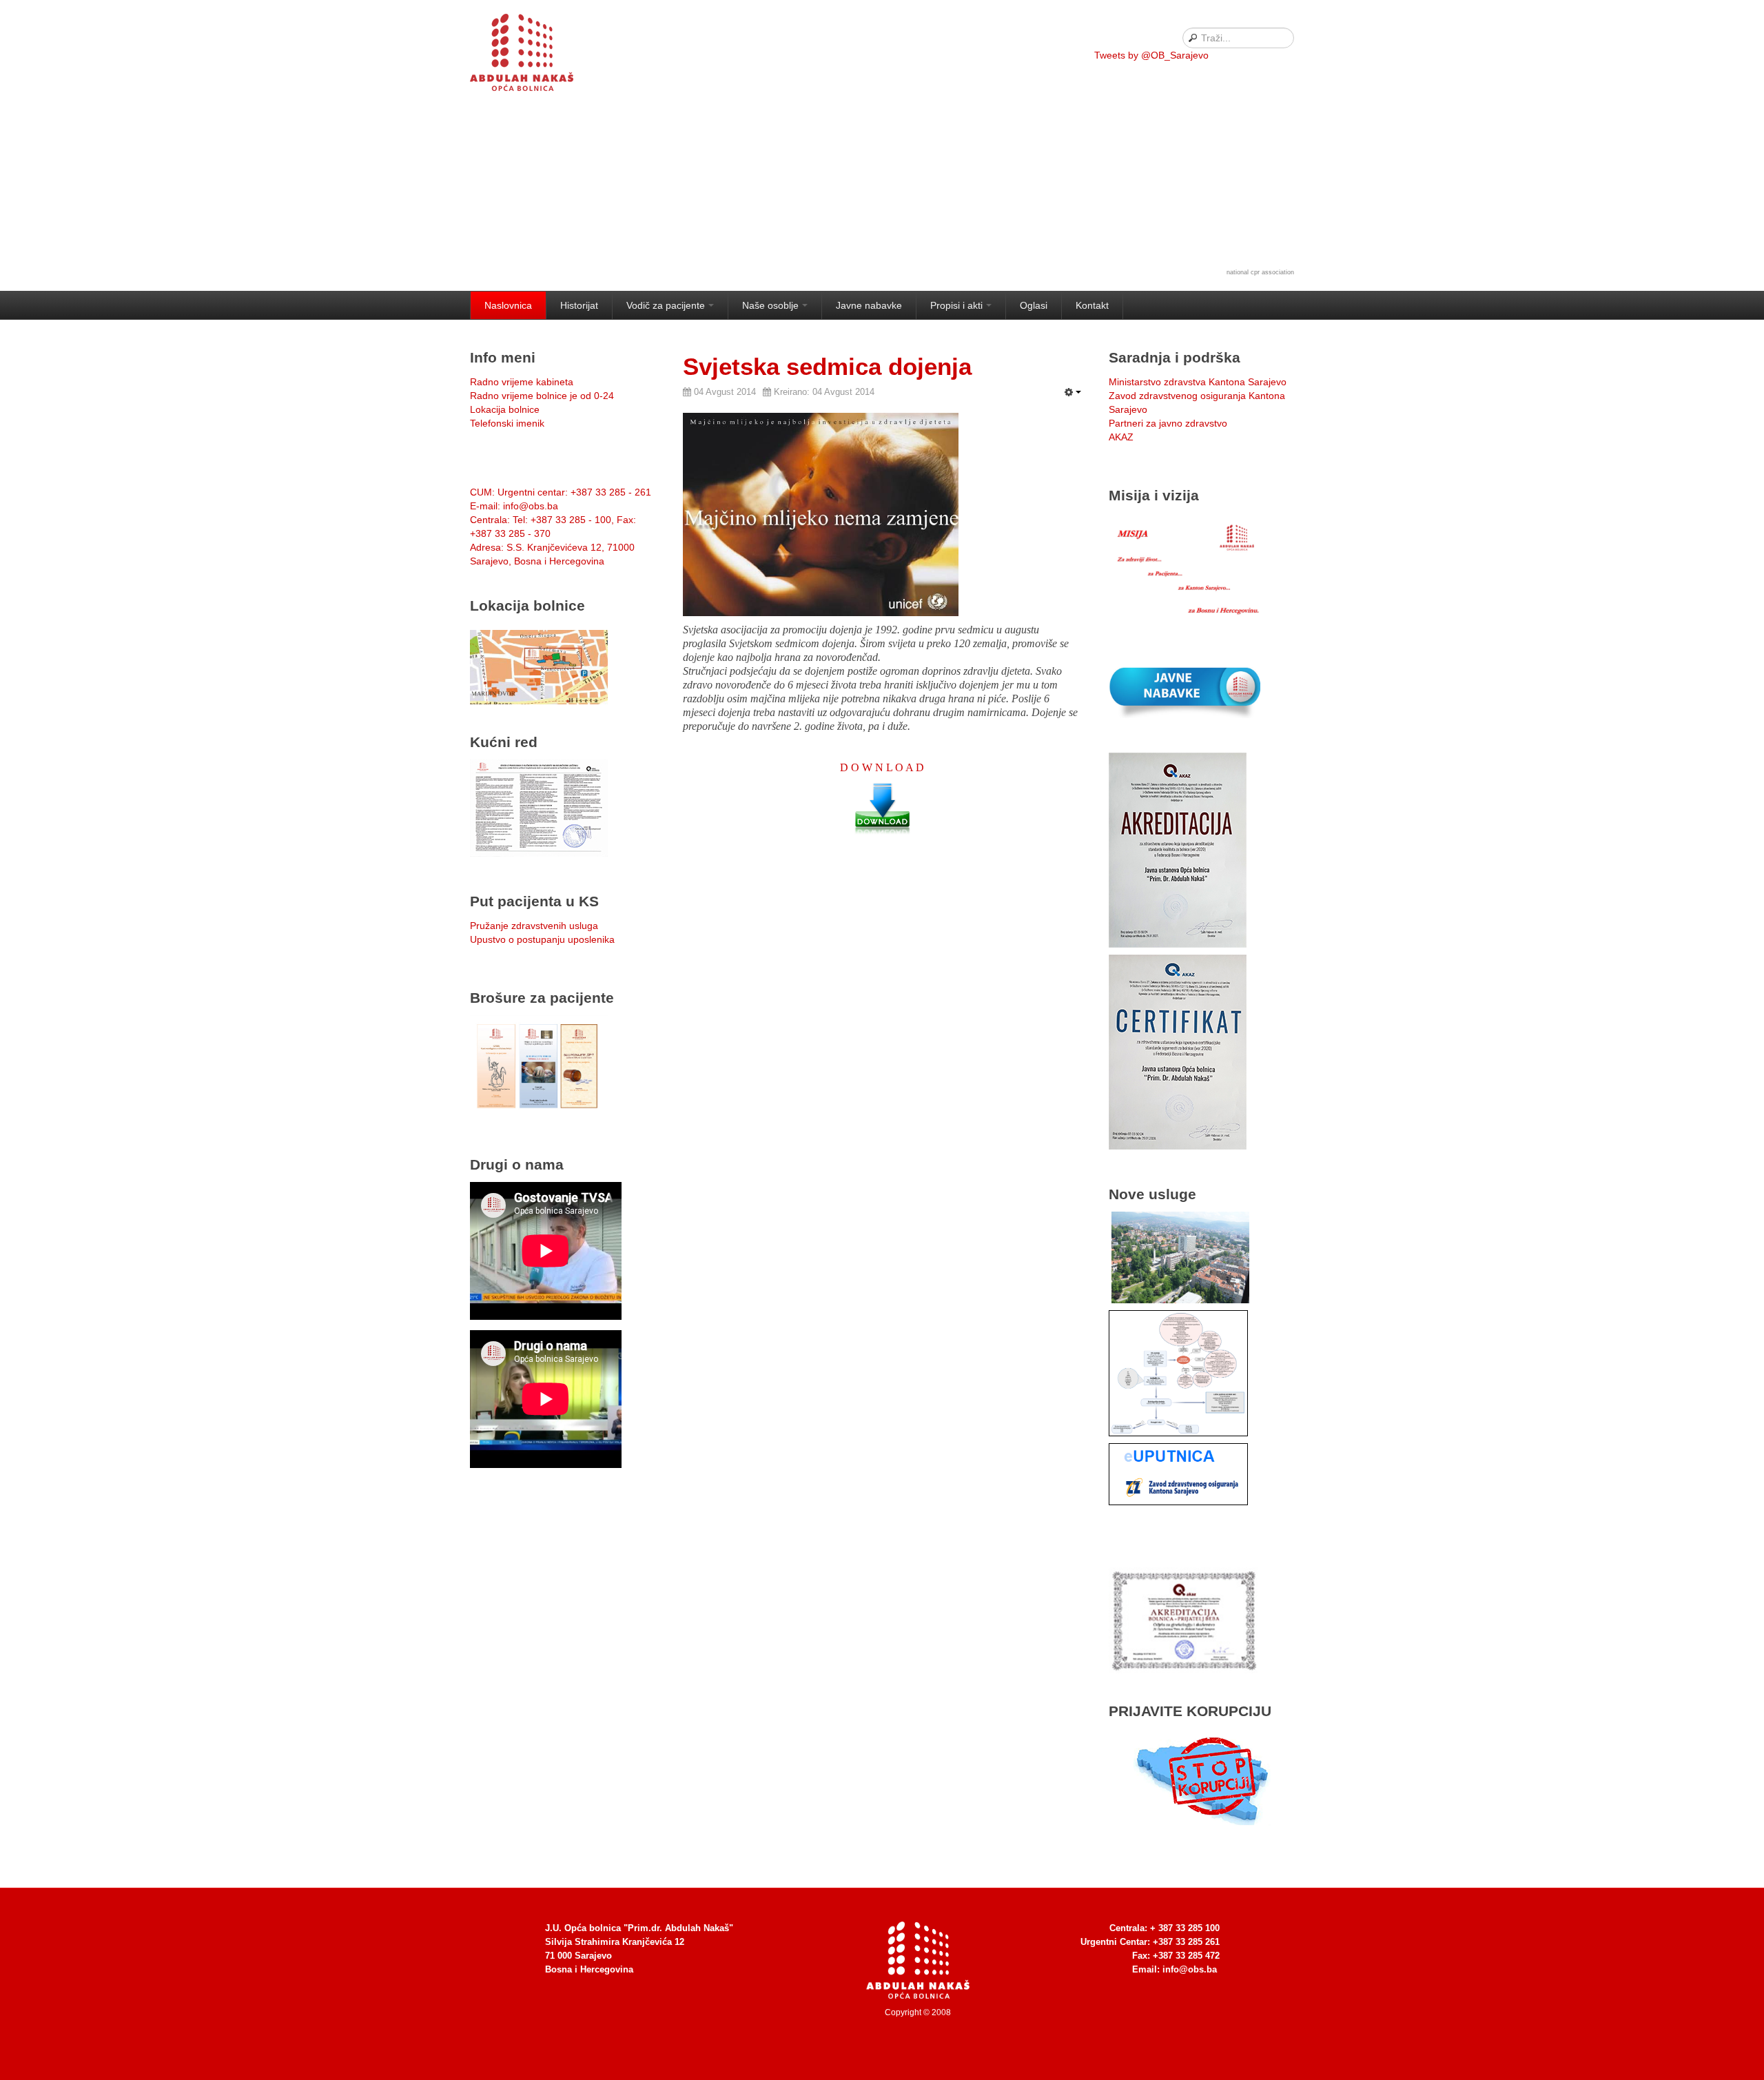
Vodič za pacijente (666, 305)
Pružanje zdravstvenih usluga (534, 926)
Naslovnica (508, 305)
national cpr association (1260, 272)
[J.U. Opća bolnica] (539, 55)
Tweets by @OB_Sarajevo (1151, 55)
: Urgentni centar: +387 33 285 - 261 (561, 492)
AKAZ (1121, 437)
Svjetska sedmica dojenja (827, 366)
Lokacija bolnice (505, 409)
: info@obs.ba (514, 506)
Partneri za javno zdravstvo (1168, 423)
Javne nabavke (869, 305)
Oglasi (1034, 305)
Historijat (579, 305)
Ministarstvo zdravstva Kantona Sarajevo (1198, 382)
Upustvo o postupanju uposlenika (542, 939)
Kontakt (1092, 305)
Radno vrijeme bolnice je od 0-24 (542, 396)
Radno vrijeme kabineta (522, 382)
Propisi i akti (956, 305)
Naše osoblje (770, 305)
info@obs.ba (1190, 1969)
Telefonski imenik (507, 423)
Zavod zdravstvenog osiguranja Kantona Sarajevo (1197, 402)
